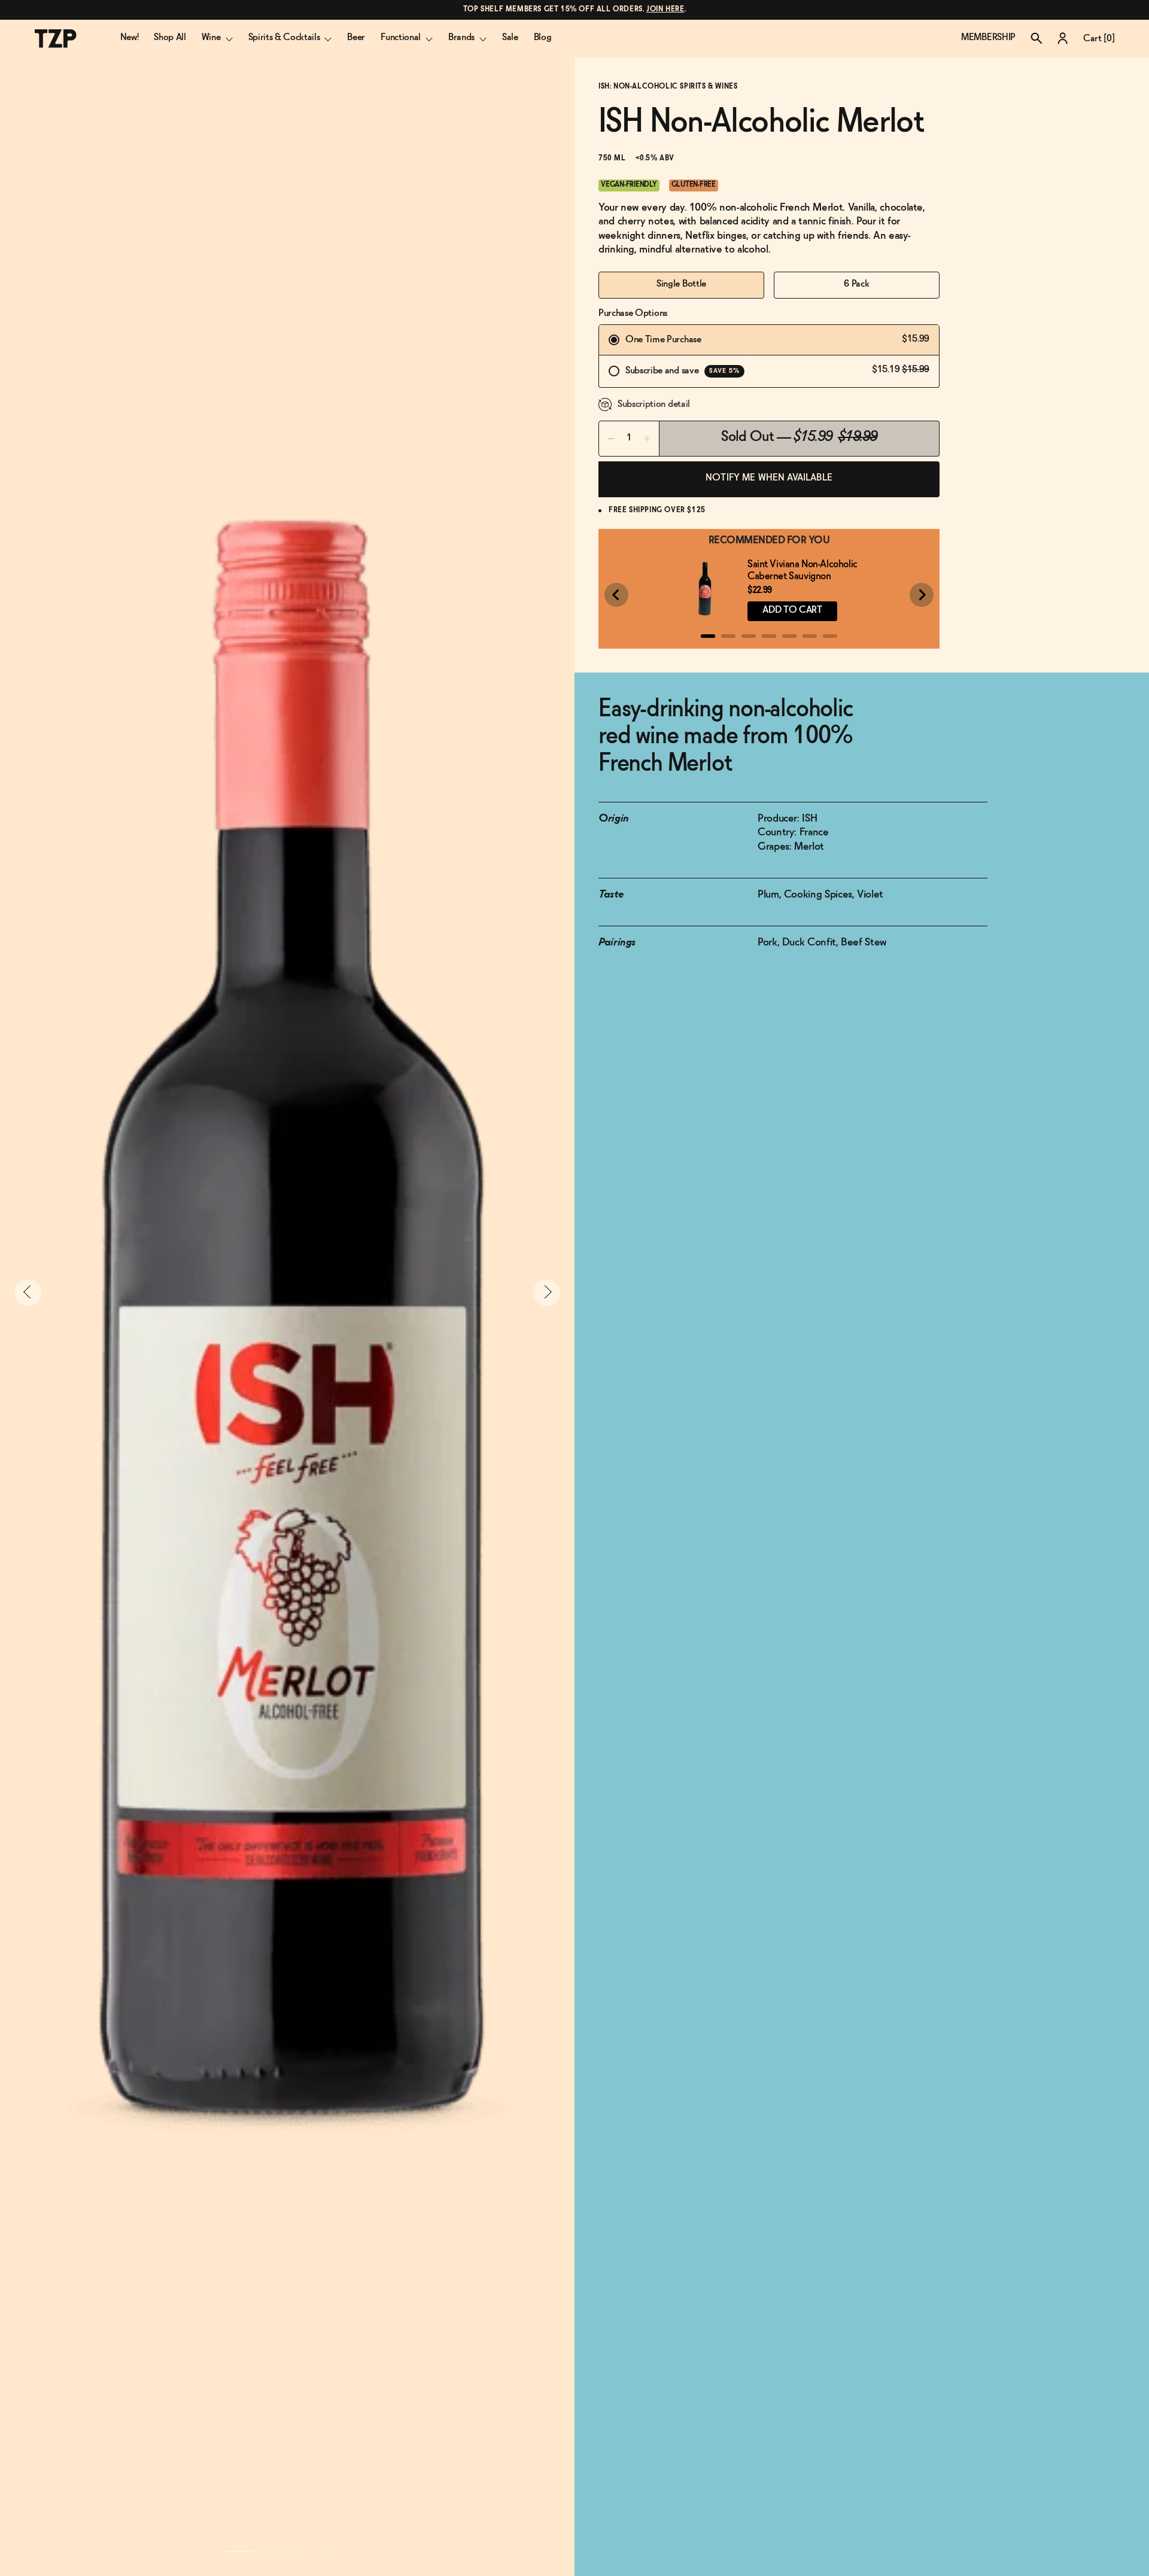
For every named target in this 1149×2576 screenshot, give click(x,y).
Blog (543, 37)
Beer (356, 37)
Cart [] (1099, 39)
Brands (461, 37)
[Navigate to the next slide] (547, 1293)
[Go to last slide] (616, 595)
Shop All (170, 37)
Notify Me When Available (769, 478)
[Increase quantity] (647, 439)
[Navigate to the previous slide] (28, 1293)
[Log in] (1063, 38)
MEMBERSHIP (988, 37)
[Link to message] (575, 10)
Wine (211, 37)
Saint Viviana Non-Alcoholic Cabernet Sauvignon (803, 571)
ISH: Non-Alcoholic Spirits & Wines (668, 87)
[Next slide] (922, 595)
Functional (401, 37)
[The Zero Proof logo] (56, 39)
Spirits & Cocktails (284, 37)
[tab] (708, 636)
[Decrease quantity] (611, 439)
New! (130, 37)
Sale (510, 37)
